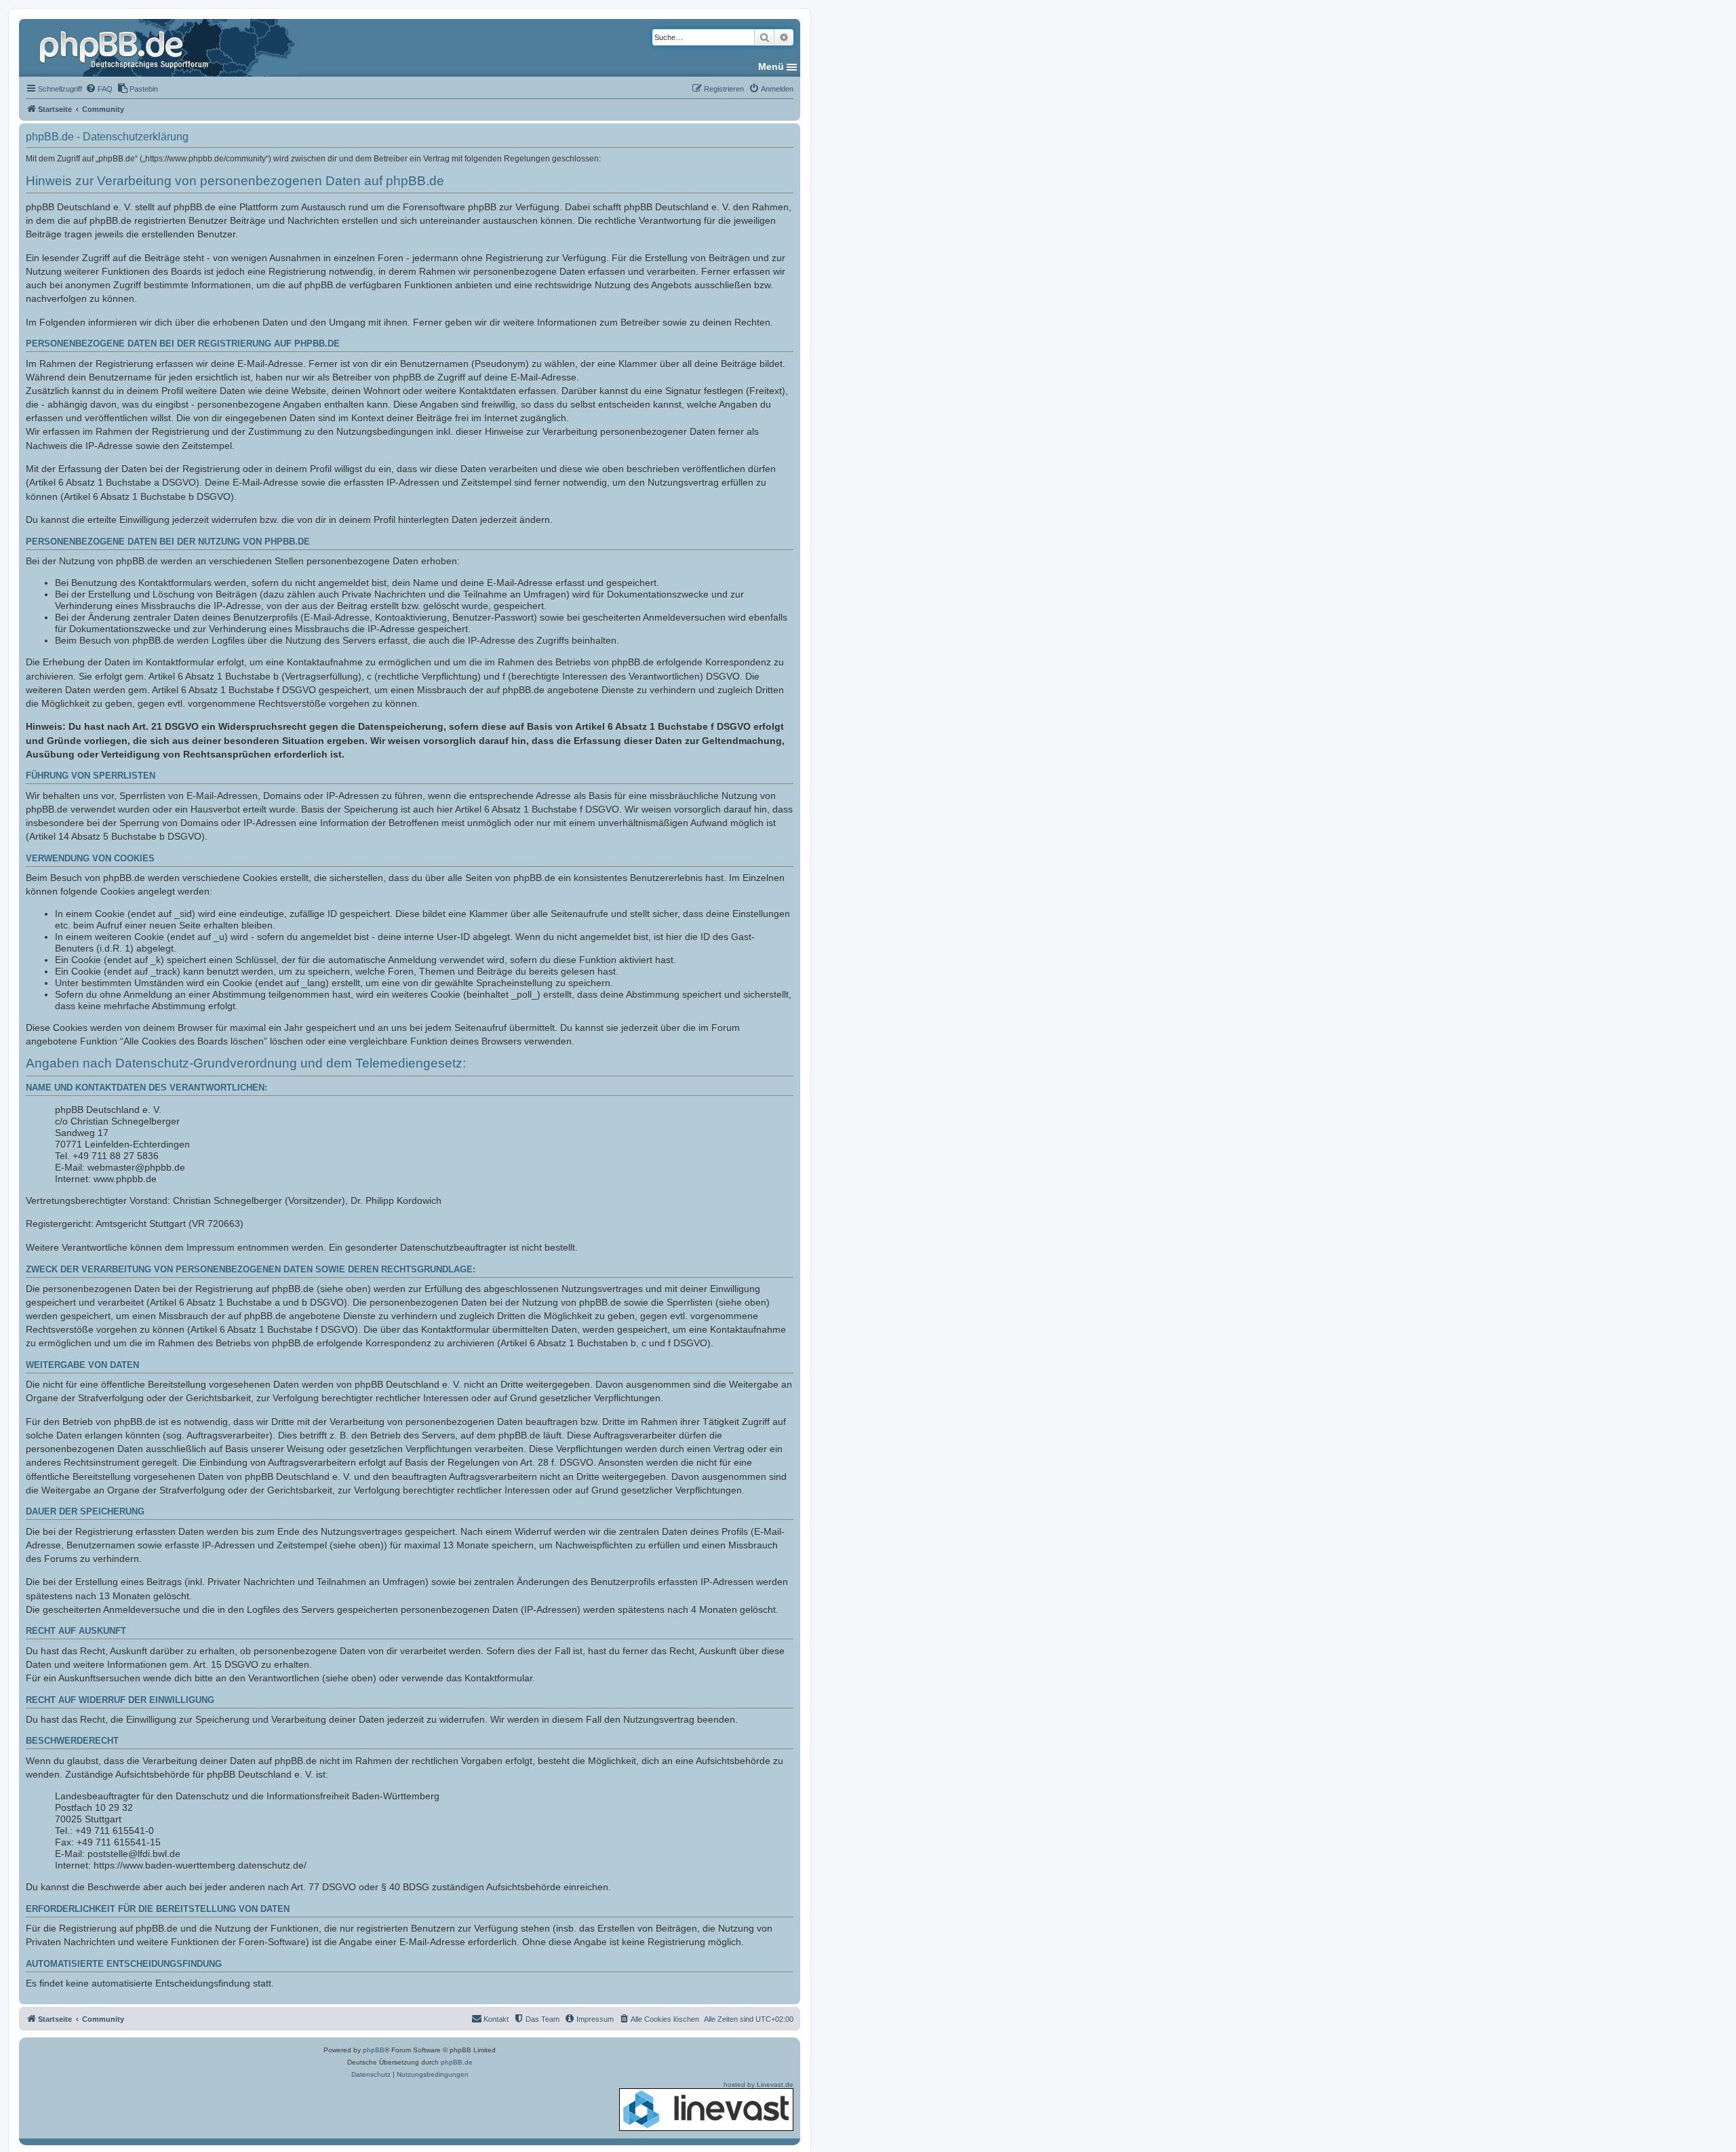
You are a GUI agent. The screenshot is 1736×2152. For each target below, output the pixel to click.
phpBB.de (457, 2062)
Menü (771, 66)
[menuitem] (99, 89)
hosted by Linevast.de (758, 2085)
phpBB (374, 2050)
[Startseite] (125, 47)
